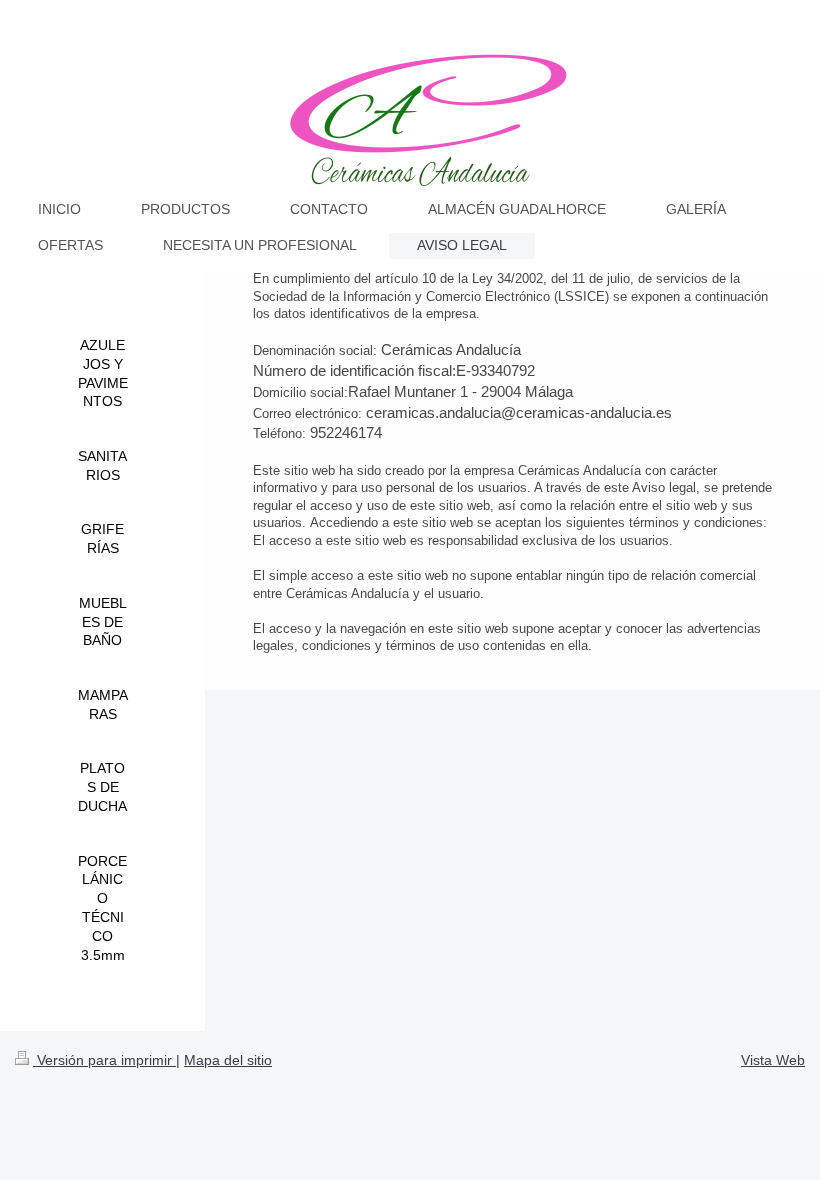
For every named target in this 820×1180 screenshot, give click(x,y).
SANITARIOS (102, 465)
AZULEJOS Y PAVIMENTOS (103, 373)
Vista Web (773, 1060)
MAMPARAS (103, 704)
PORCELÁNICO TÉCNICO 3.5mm (102, 908)
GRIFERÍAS (102, 538)
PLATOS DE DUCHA (102, 787)
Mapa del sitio (228, 1060)
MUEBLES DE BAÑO (103, 622)
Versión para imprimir (104, 1060)
